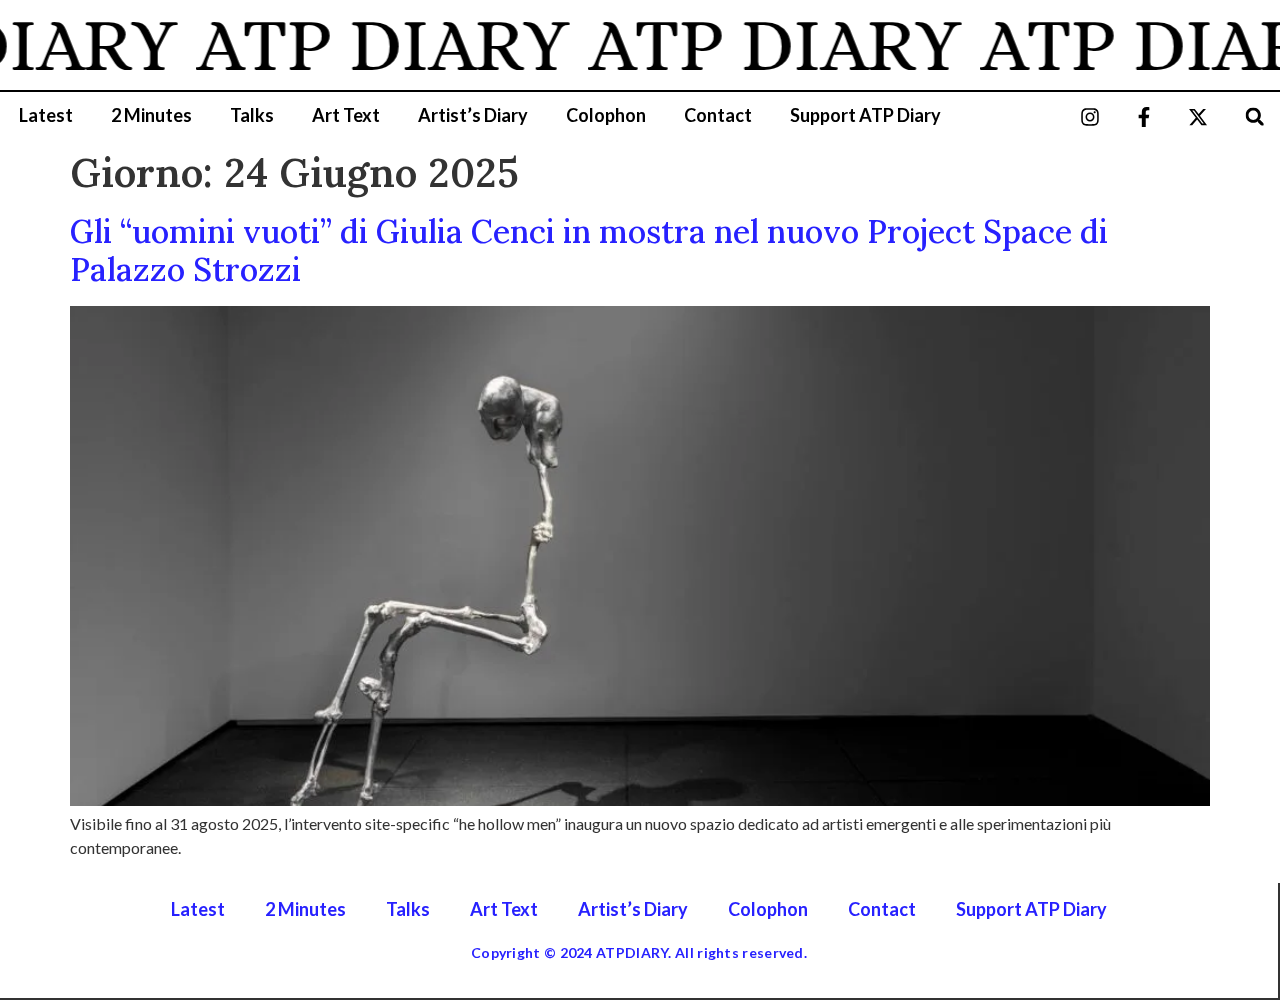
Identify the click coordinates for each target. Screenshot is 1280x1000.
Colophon (606, 115)
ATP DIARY (374, 45)
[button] (1254, 116)
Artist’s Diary (473, 115)
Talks (252, 115)
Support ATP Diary (865, 115)
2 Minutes (151, 115)
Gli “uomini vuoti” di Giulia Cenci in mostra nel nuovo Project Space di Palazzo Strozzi (589, 250)
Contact (718, 115)
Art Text (346, 115)
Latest (46, 115)
